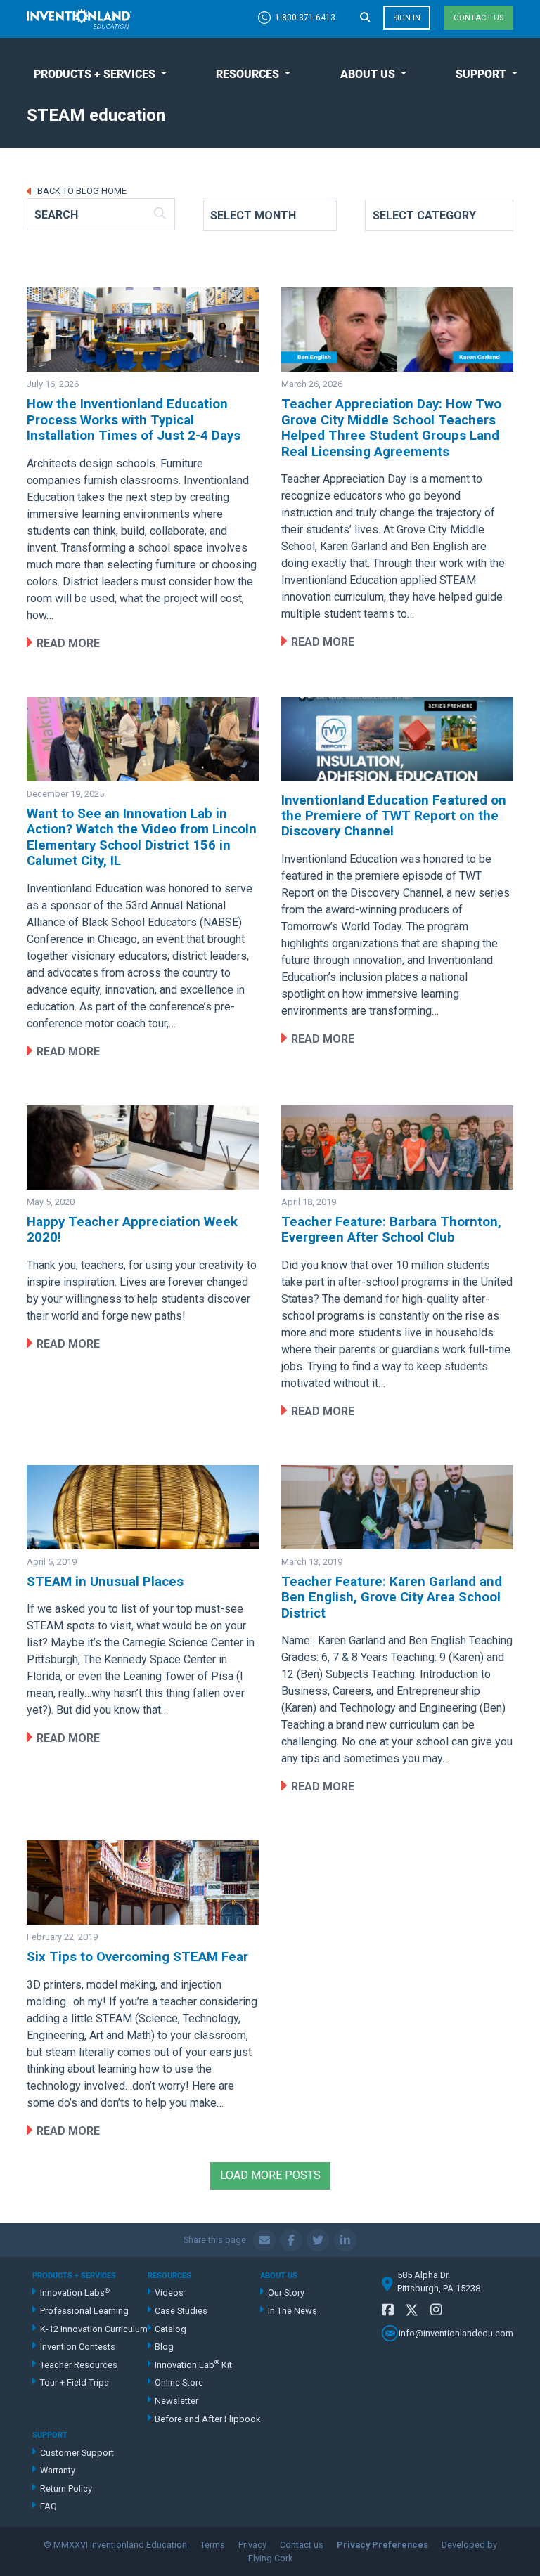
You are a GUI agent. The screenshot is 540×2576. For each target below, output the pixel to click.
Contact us (478, 18)
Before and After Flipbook (207, 2419)
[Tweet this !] (318, 2240)
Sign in (407, 18)
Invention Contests (78, 2347)
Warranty (58, 2470)
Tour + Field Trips (75, 2382)
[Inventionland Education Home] (79, 19)
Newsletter (176, 2401)
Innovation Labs (75, 2292)
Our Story (286, 2292)
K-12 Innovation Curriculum (94, 2329)
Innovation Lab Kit (193, 2364)
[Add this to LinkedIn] (345, 2240)
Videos (169, 2292)
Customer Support (77, 2453)
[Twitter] (412, 2313)
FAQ (49, 2506)
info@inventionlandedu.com (456, 2333)
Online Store (179, 2382)
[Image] (143, 330)
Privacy (252, 2545)
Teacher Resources (79, 2365)
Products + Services (95, 74)
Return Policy (66, 2489)
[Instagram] (436, 2310)
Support (481, 74)
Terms (213, 2545)
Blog (164, 2347)
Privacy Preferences (382, 2545)
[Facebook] (388, 2310)
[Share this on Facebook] (291, 2240)
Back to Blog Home (81, 191)
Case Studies (181, 2311)
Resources (247, 74)
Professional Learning (84, 2311)
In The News (292, 2311)
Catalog (171, 2329)
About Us (368, 74)
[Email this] (264, 2240)
